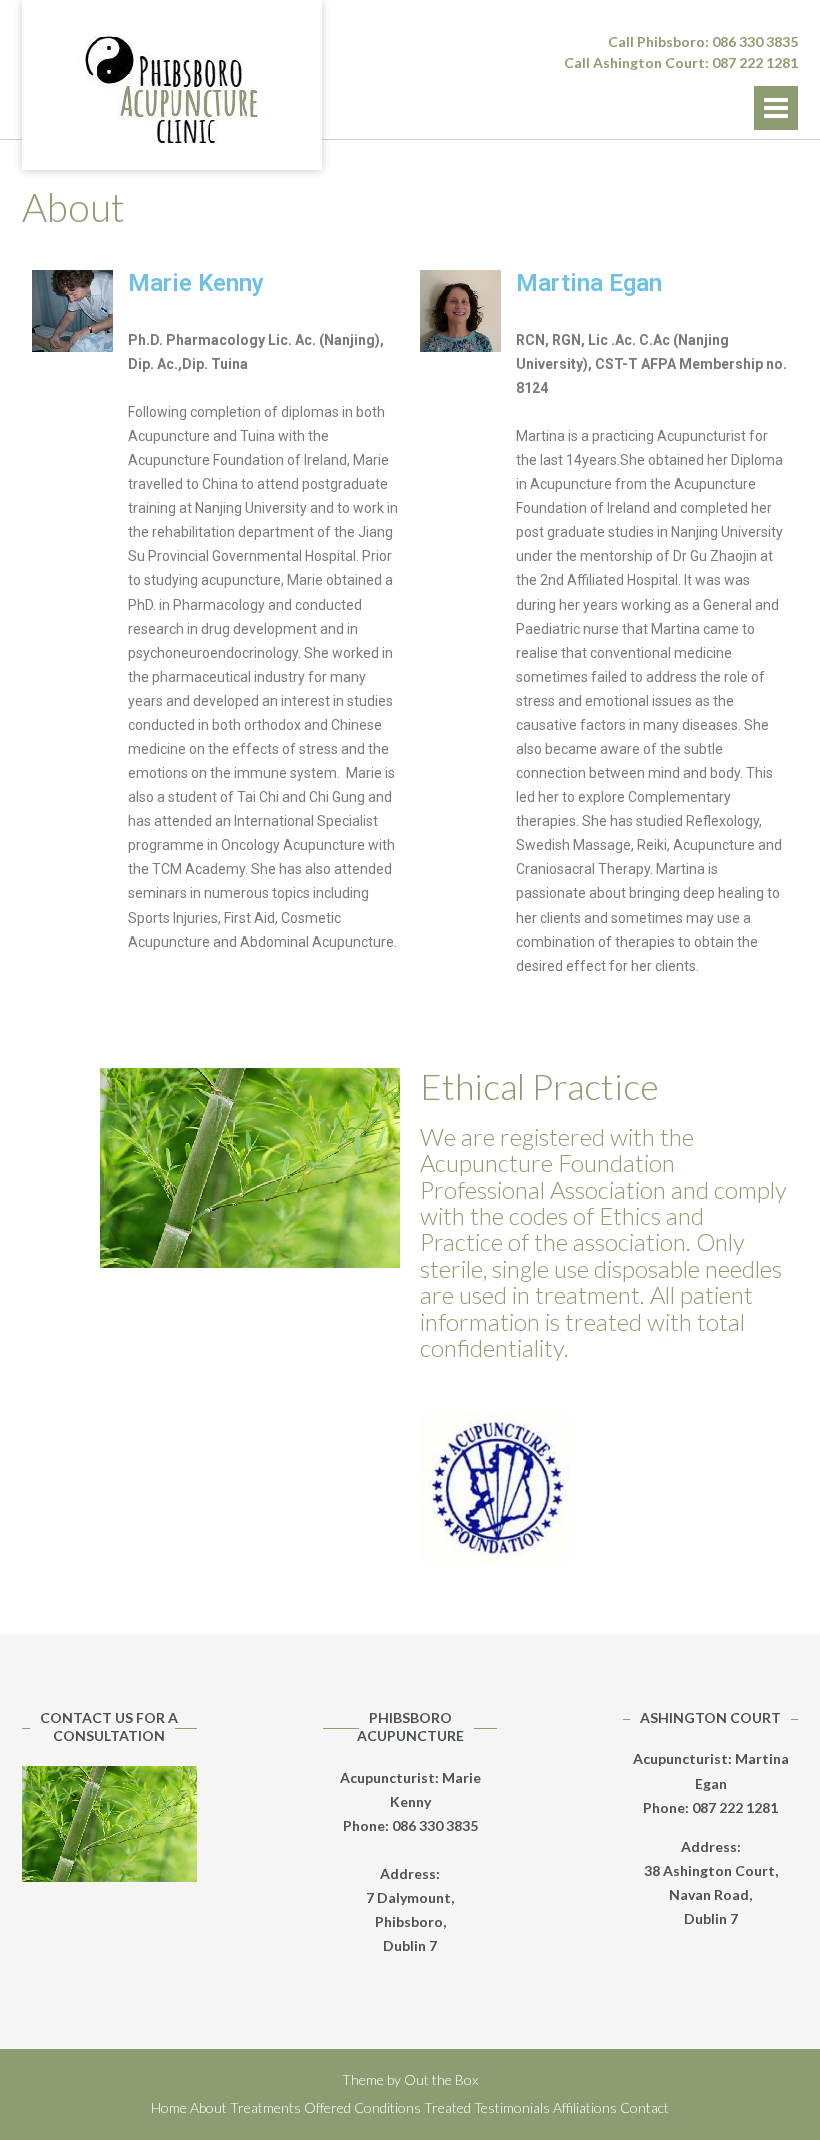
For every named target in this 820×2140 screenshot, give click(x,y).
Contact (644, 2107)
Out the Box (441, 2079)
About (208, 2107)
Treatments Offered (290, 2107)
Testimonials (512, 2107)
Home (169, 2107)
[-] (172, 92)
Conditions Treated (412, 2107)
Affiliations (585, 2107)
